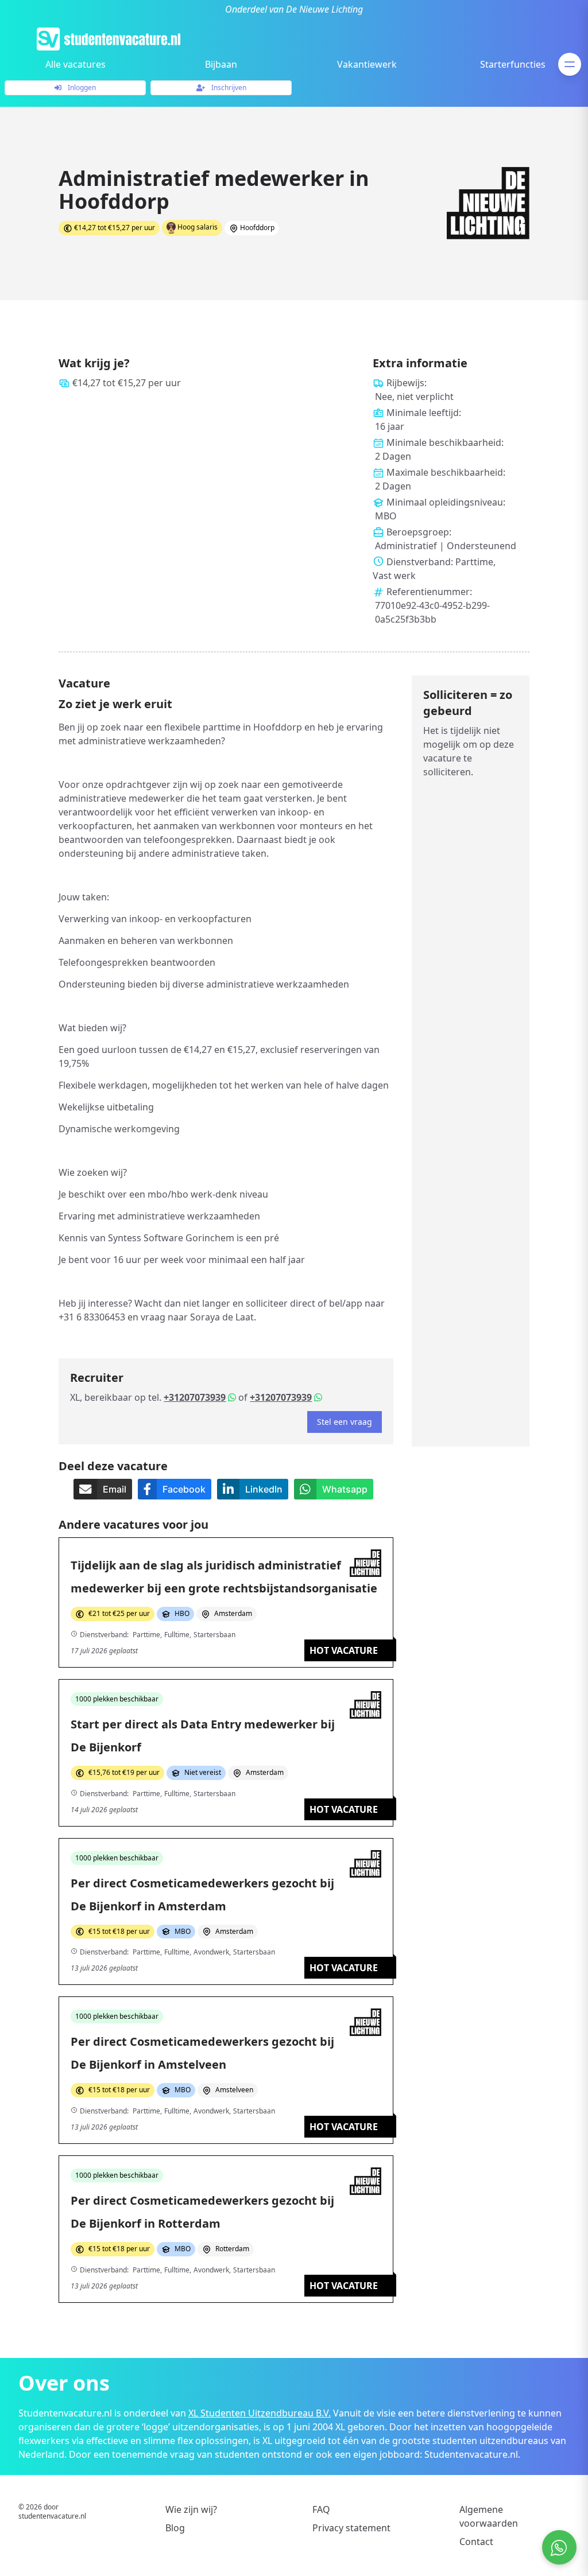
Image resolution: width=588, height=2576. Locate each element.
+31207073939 (195, 1397)
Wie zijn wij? (191, 2509)
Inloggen (81, 88)
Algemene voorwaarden (489, 2516)
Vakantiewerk (367, 64)
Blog (175, 2528)
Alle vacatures (76, 64)
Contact (476, 2542)
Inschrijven (228, 88)
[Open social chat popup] (559, 2547)
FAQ (321, 2509)
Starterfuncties (513, 64)
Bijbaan (221, 64)
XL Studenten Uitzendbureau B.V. (260, 2413)
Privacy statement (351, 2528)
